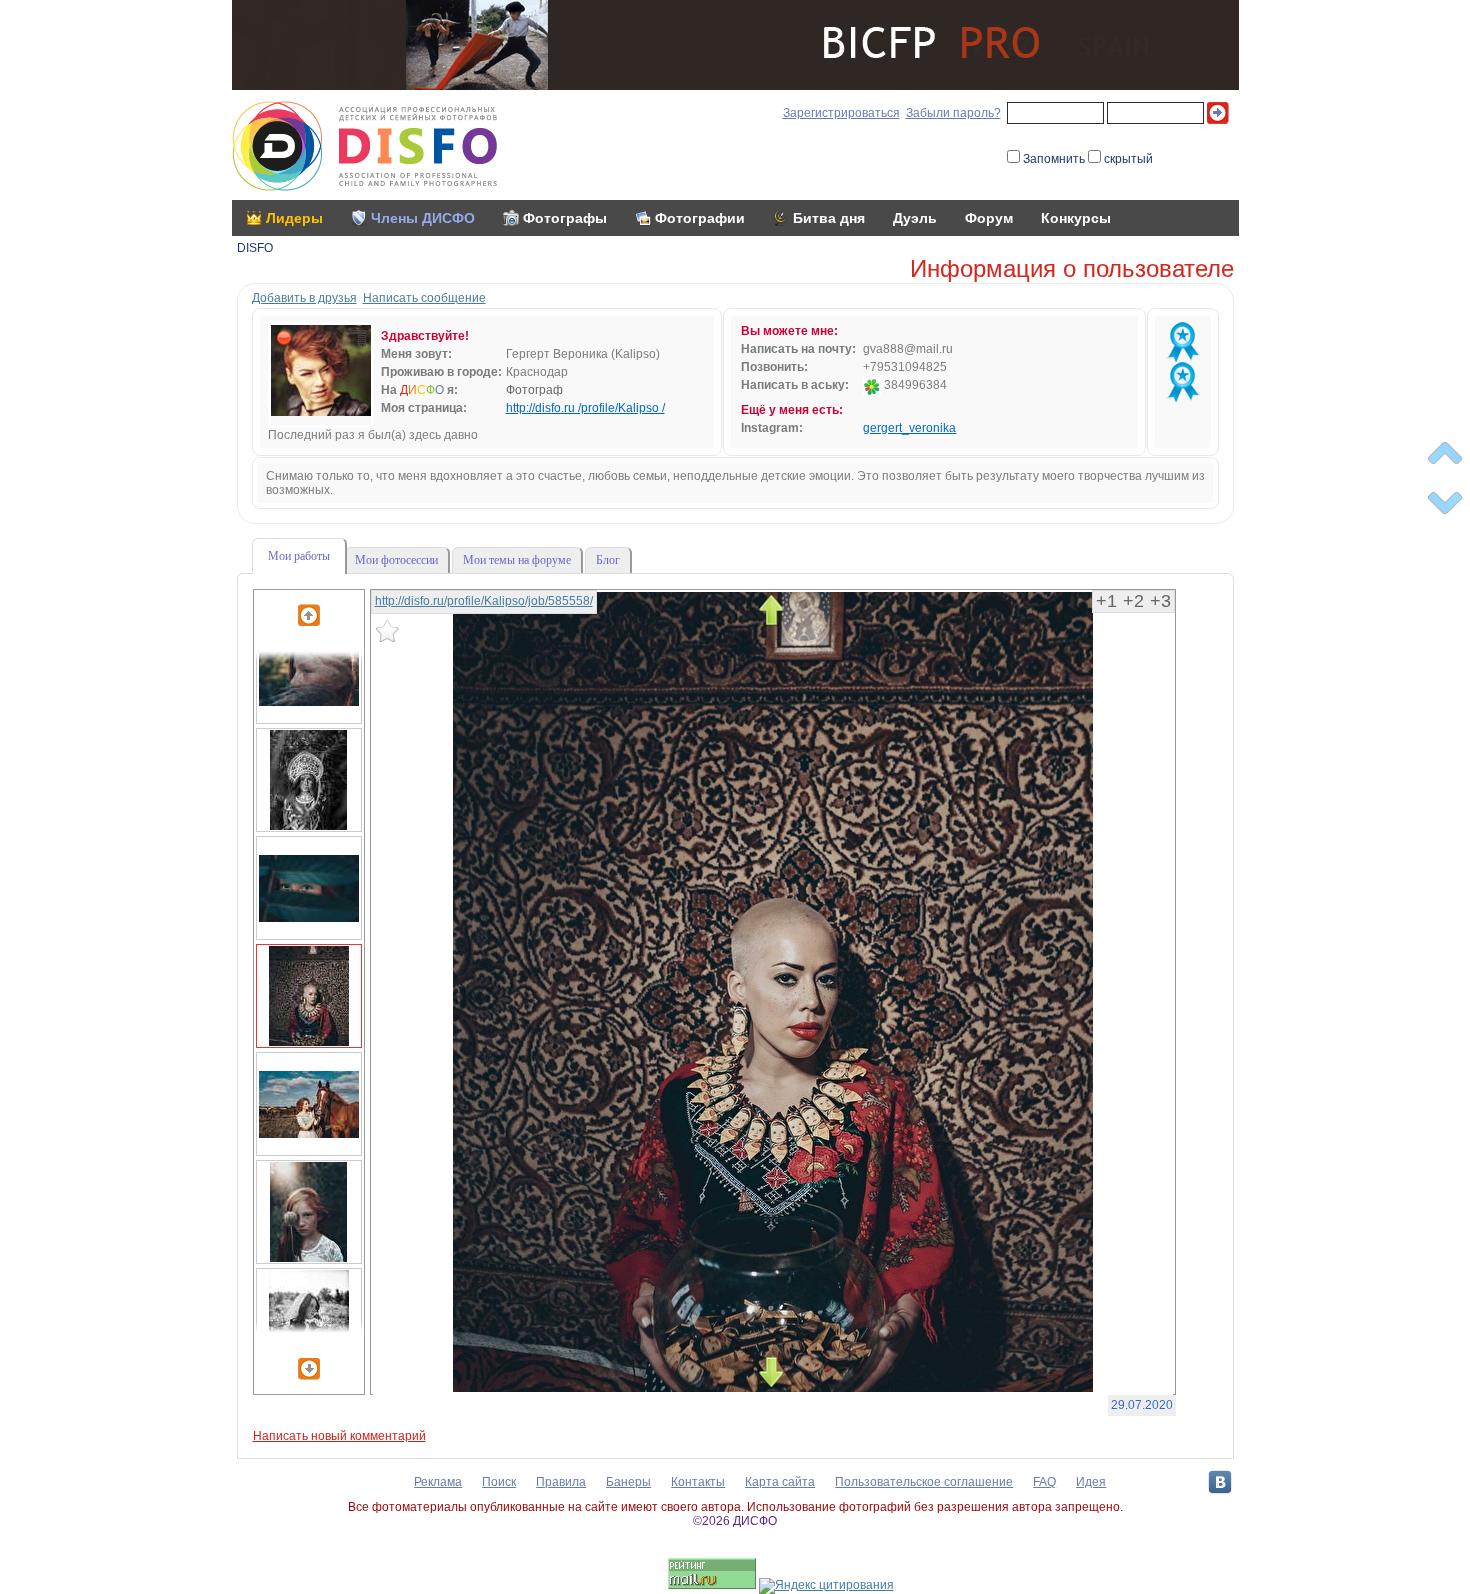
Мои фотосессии (396, 560)
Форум (989, 218)
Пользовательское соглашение (924, 1482)
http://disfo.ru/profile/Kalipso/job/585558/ (484, 601)
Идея (1091, 1482)
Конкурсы (1076, 218)
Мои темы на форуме (517, 560)
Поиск (499, 1482)
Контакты (698, 1482)
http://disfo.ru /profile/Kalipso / (585, 408)
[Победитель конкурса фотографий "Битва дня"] (1183, 342)
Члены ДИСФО (423, 218)
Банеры (628, 1482)
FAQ (1044, 1482)
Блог (608, 560)
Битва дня (829, 218)
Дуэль (915, 218)
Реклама (438, 1482)
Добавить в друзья (304, 298)
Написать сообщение (424, 298)
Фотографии (700, 218)
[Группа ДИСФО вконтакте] (1220, 1482)
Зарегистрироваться (841, 113)
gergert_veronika (909, 428)
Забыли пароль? (953, 113)
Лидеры (294, 218)
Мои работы (299, 556)
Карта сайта (780, 1482)
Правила (561, 1482)
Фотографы (565, 218)
